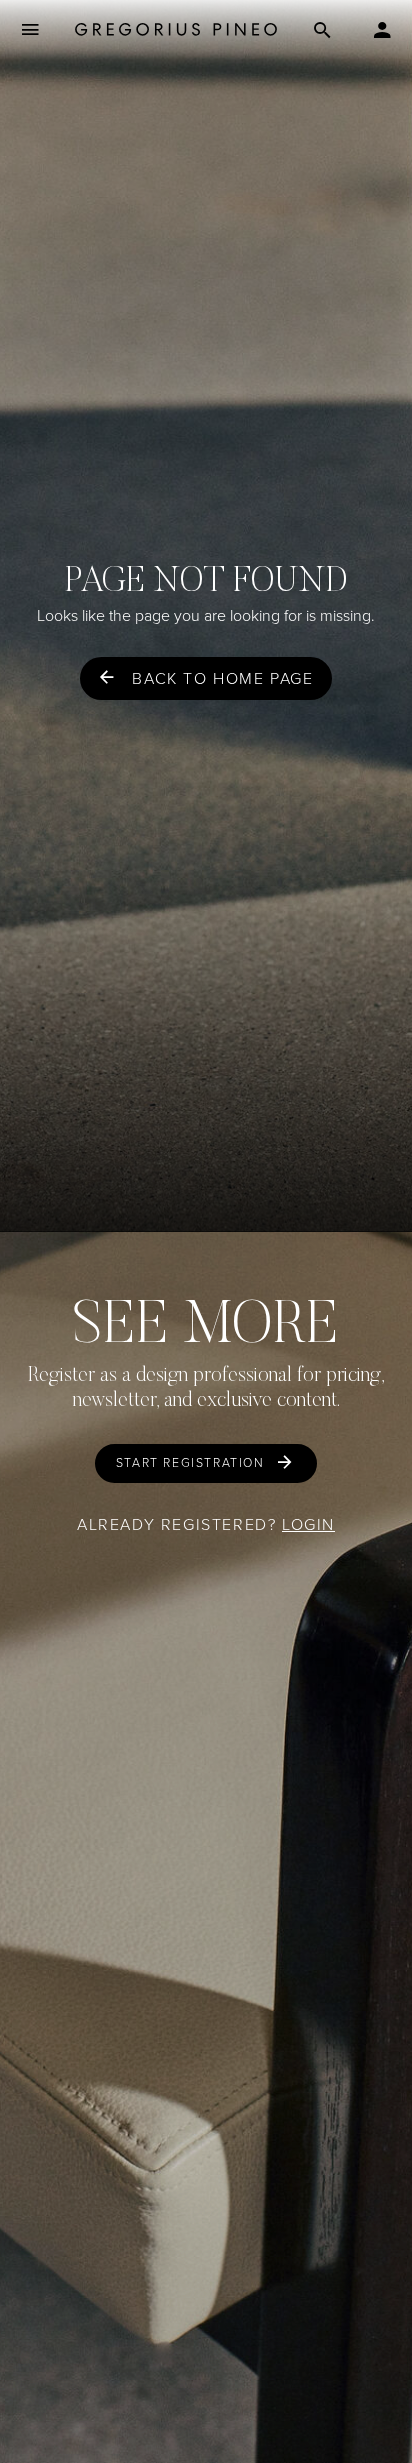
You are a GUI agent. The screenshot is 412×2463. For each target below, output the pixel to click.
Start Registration (190, 1463)
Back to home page (222, 678)
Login (308, 1524)
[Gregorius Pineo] (176, 30)
